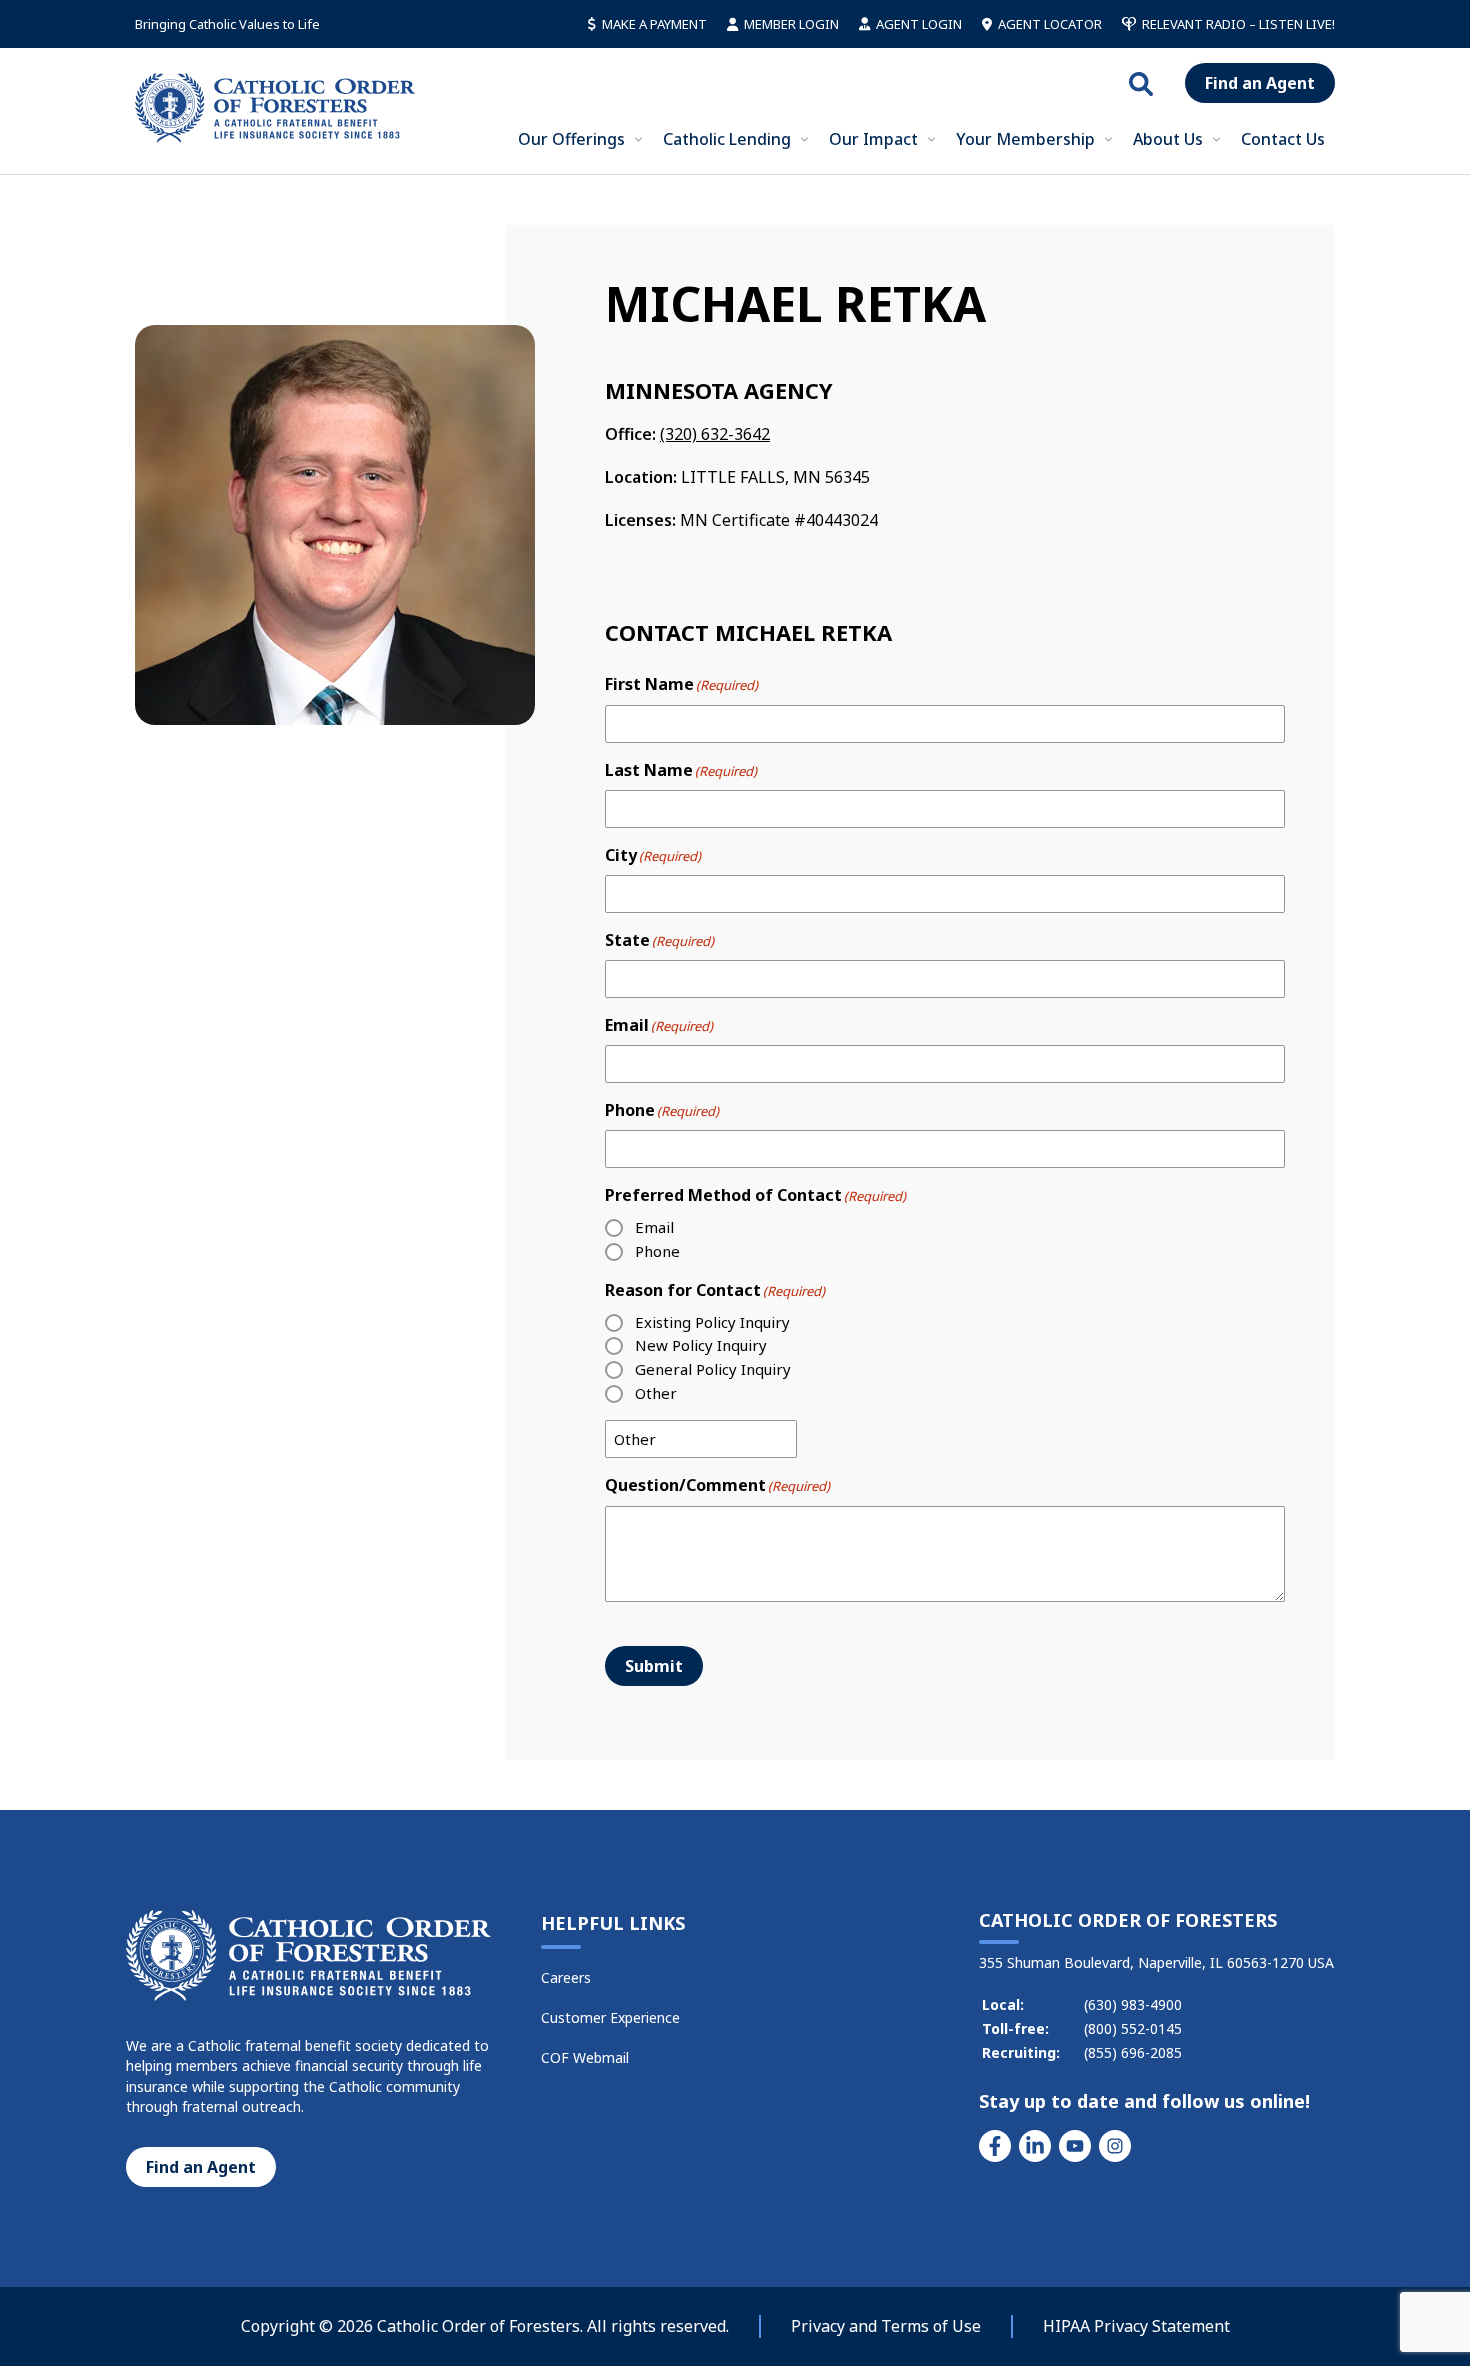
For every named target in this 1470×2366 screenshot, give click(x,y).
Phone (657, 1251)
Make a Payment (654, 24)
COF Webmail (585, 2057)
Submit (654, 1666)
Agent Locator (1050, 24)
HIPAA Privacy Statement (1136, 2326)
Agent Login (919, 24)
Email (654, 1227)
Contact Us (1283, 139)
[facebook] (995, 2146)
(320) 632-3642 (715, 434)
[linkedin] (1035, 2146)
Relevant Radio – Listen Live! (1238, 24)
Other (656, 1393)
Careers (566, 1977)
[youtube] (1075, 2146)
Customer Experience (610, 2017)
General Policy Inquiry (713, 1369)
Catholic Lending (727, 139)
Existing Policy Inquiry (712, 1322)
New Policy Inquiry (701, 1345)
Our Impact (873, 139)
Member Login (791, 24)
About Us (1168, 139)
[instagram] (1115, 2146)
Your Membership (1025, 139)
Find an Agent (1260, 83)
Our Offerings (571, 139)
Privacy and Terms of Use (886, 2326)
